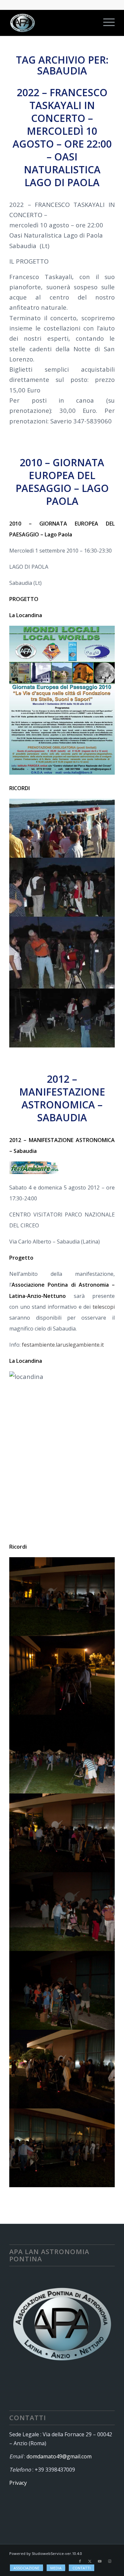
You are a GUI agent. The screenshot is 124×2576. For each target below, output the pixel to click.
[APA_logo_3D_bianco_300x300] (51, 23)
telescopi (104, 1307)
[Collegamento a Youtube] (100, 2561)
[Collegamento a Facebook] (80, 2561)
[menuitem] (106, 23)
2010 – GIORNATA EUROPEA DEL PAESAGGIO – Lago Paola (62, 482)
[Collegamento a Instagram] (110, 2561)
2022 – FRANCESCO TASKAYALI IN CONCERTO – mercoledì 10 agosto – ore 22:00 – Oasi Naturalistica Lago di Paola (62, 137)
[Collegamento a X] (90, 2561)
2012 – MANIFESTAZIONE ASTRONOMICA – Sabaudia (62, 1098)
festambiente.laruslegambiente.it (63, 1345)
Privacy (18, 2483)
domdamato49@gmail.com (59, 2456)
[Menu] (106, 23)
